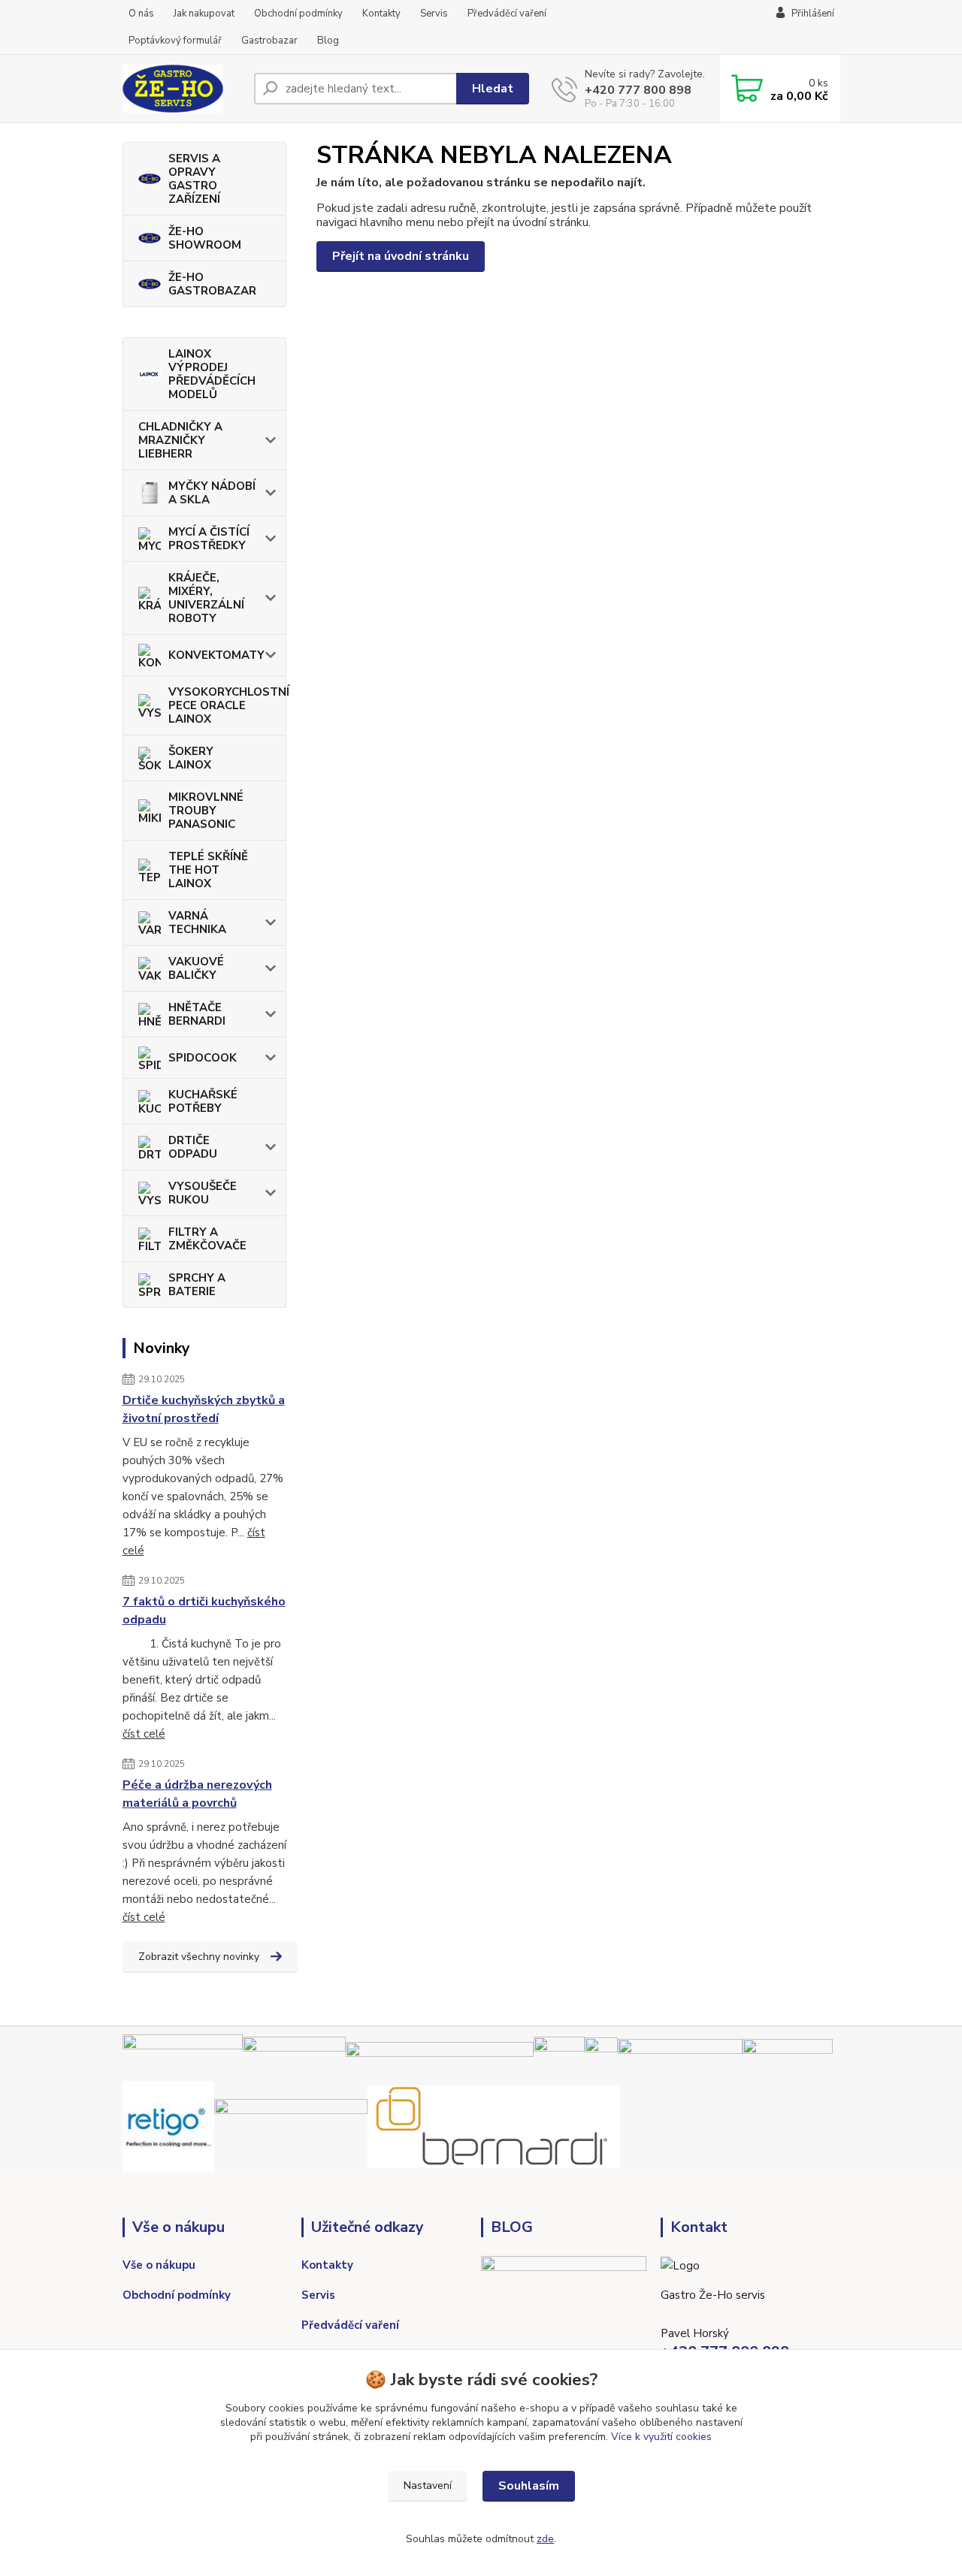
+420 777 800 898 (638, 90)
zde (545, 2539)
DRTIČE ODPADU (193, 1147)
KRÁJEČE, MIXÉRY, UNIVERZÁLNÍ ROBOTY (206, 598)
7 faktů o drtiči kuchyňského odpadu (204, 1611)
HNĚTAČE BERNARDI (197, 1014)
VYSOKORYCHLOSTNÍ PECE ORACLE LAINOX (227, 705)
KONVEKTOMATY (216, 655)
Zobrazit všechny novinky (199, 1957)
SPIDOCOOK (203, 1058)
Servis (434, 14)
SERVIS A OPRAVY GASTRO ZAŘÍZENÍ (194, 179)
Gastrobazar (269, 41)
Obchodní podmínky (298, 14)
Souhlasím (529, 2486)
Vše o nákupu (159, 2265)
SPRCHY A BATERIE (197, 1285)
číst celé (144, 1734)
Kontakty (381, 14)
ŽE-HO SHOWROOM (205, 238)
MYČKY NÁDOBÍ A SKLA (212, 493)
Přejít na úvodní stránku (401, 256)
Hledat (493, 89)
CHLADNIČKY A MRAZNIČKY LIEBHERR (180, 440)
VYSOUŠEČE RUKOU (203, 1193)
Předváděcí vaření (507, 14)
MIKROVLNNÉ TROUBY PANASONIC (206, 811)
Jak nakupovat (204, 14)
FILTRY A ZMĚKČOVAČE (207, 1239)
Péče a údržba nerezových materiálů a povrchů (197, 1794)
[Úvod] (182, 89)
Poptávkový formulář (175, 41)
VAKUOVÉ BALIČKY (196, 968)
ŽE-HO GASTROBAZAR (212, 284)
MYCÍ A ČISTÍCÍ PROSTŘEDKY (209, 539)
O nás (141, 14)
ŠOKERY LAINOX (191, 758)
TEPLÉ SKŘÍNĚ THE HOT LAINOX (208, 870)
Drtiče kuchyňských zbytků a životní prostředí (204, 1409)
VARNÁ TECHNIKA (197, 923)
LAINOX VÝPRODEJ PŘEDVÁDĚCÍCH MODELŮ (212, 374)
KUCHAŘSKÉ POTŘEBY (203, 1101)
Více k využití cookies (661, 2437)
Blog (328, 41)
